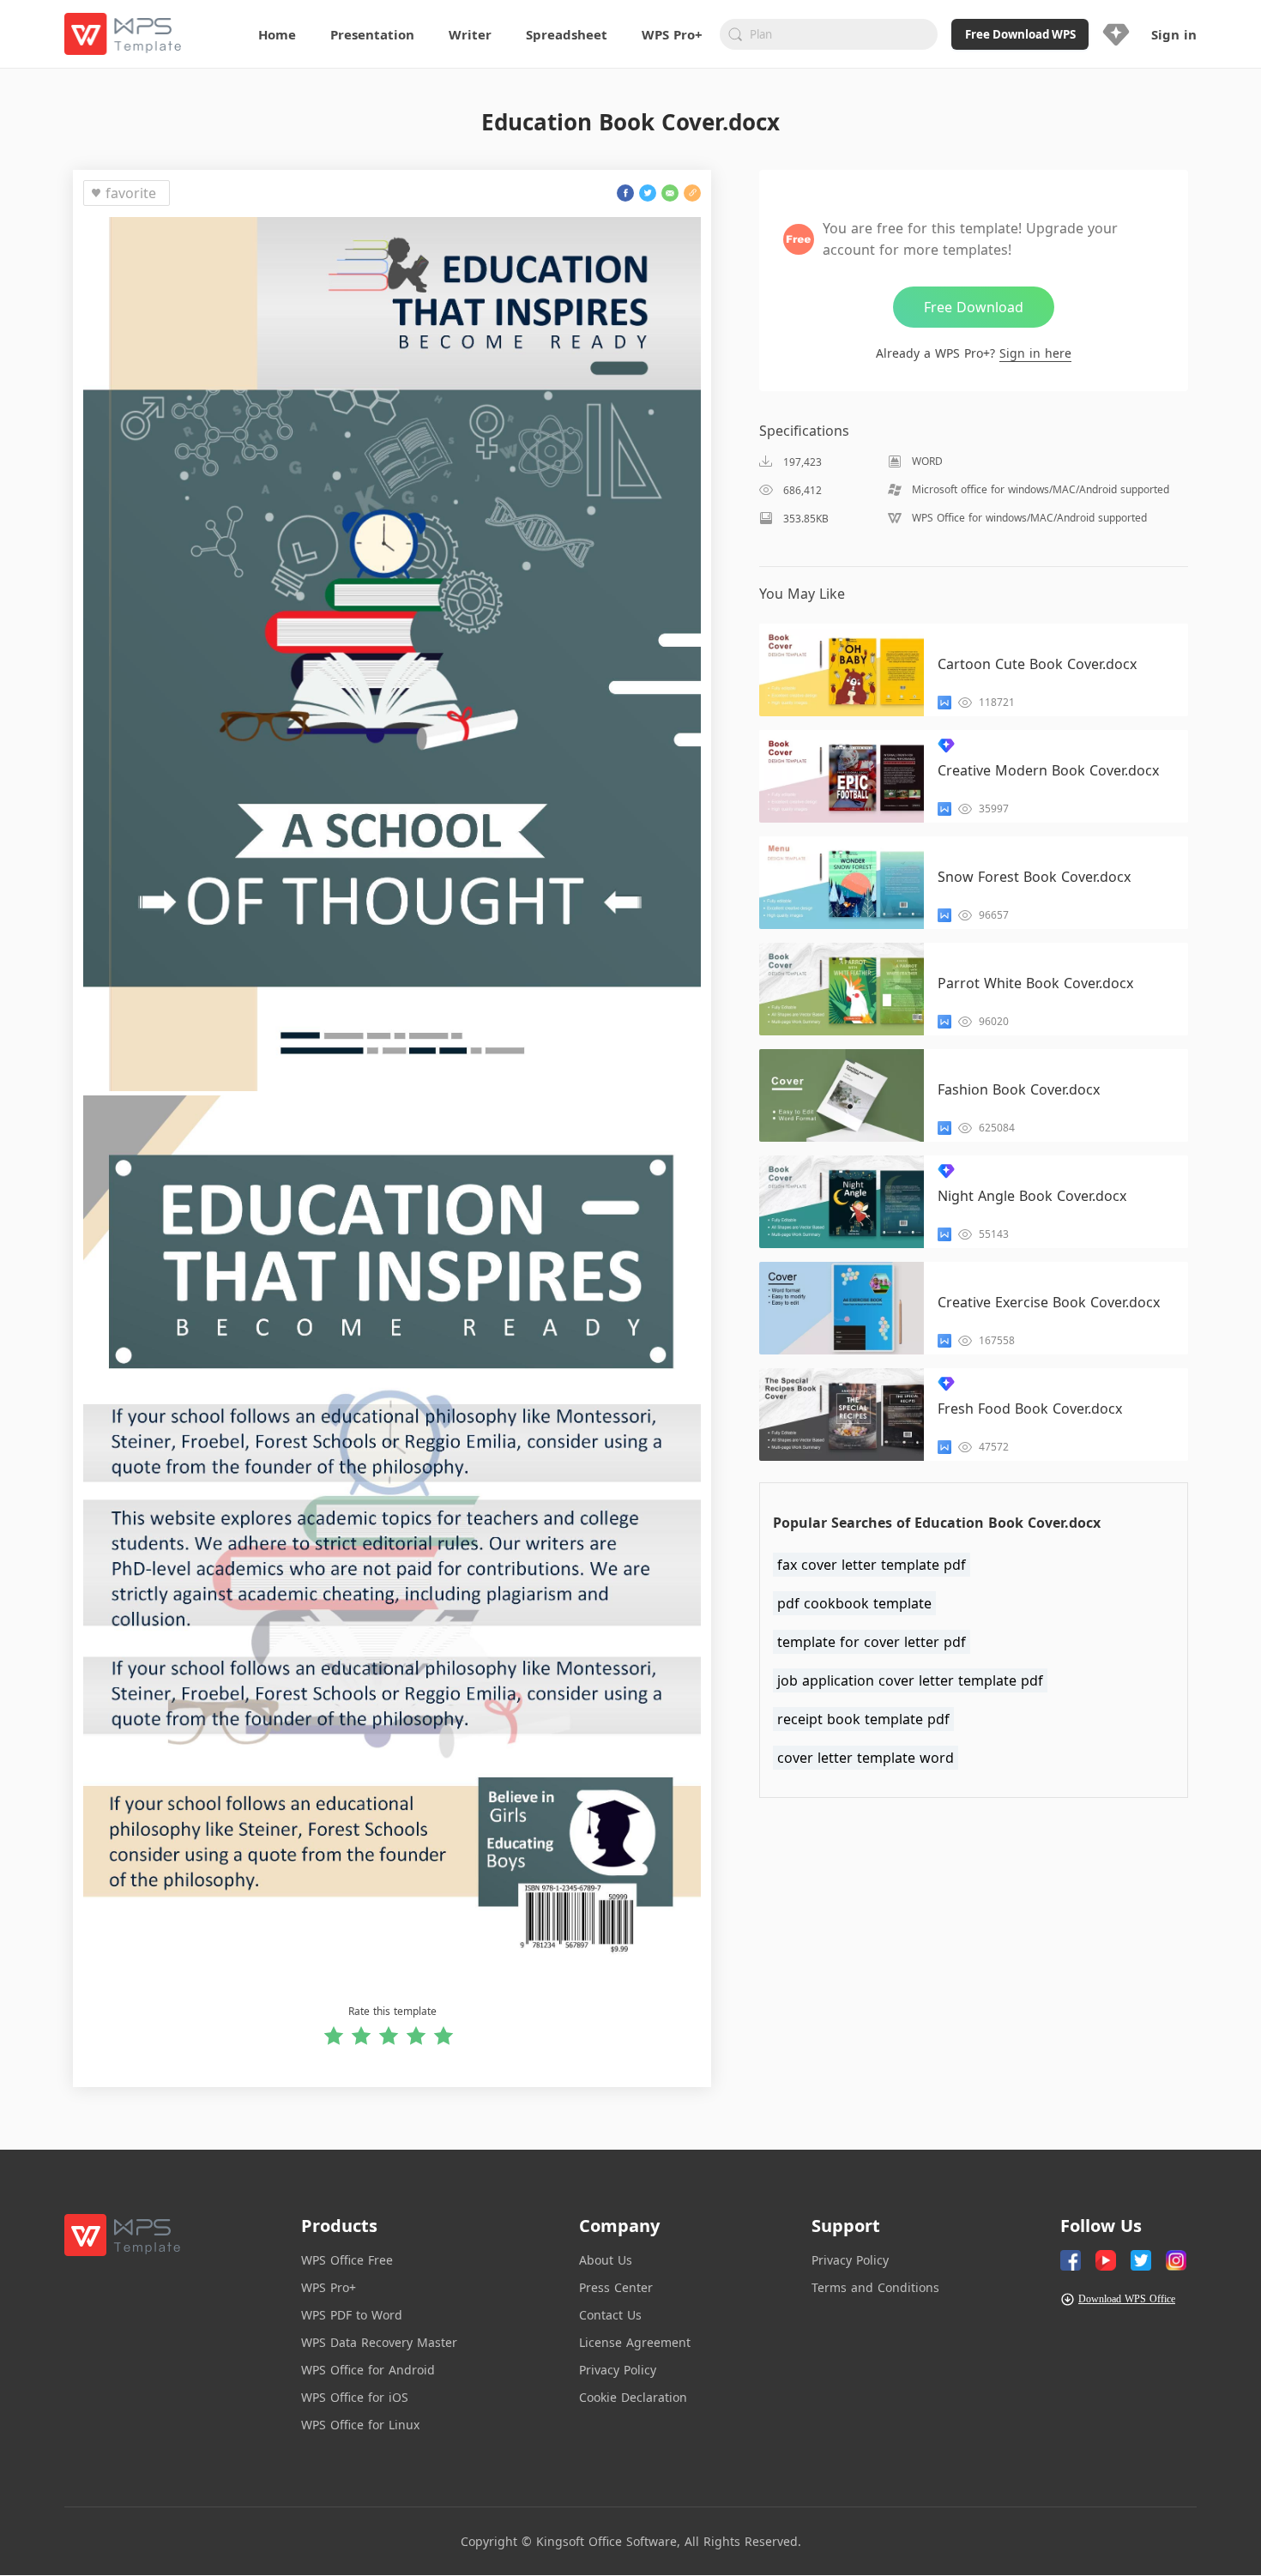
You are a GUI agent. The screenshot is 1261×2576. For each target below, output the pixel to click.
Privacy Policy (618, 2370)
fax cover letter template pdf (872, 1565)
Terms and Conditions (875, 2287)
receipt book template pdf (863, 1719)
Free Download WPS (1020, 34)
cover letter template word (866, 1758)
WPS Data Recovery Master (379, 2342)
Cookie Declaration (633, 2397)
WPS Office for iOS (355, 2397)
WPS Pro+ (329, 2287)
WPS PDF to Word (352, 2315)
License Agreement (635, 2342)
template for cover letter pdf (872, 1642)
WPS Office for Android (368, 2370)
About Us (606, 2260)
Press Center (616, 2287)
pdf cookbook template (854, 1603)
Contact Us (610, 2315)
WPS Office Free (347, 2260)
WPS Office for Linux (360, 2425)
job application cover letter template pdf (910, 1680)
